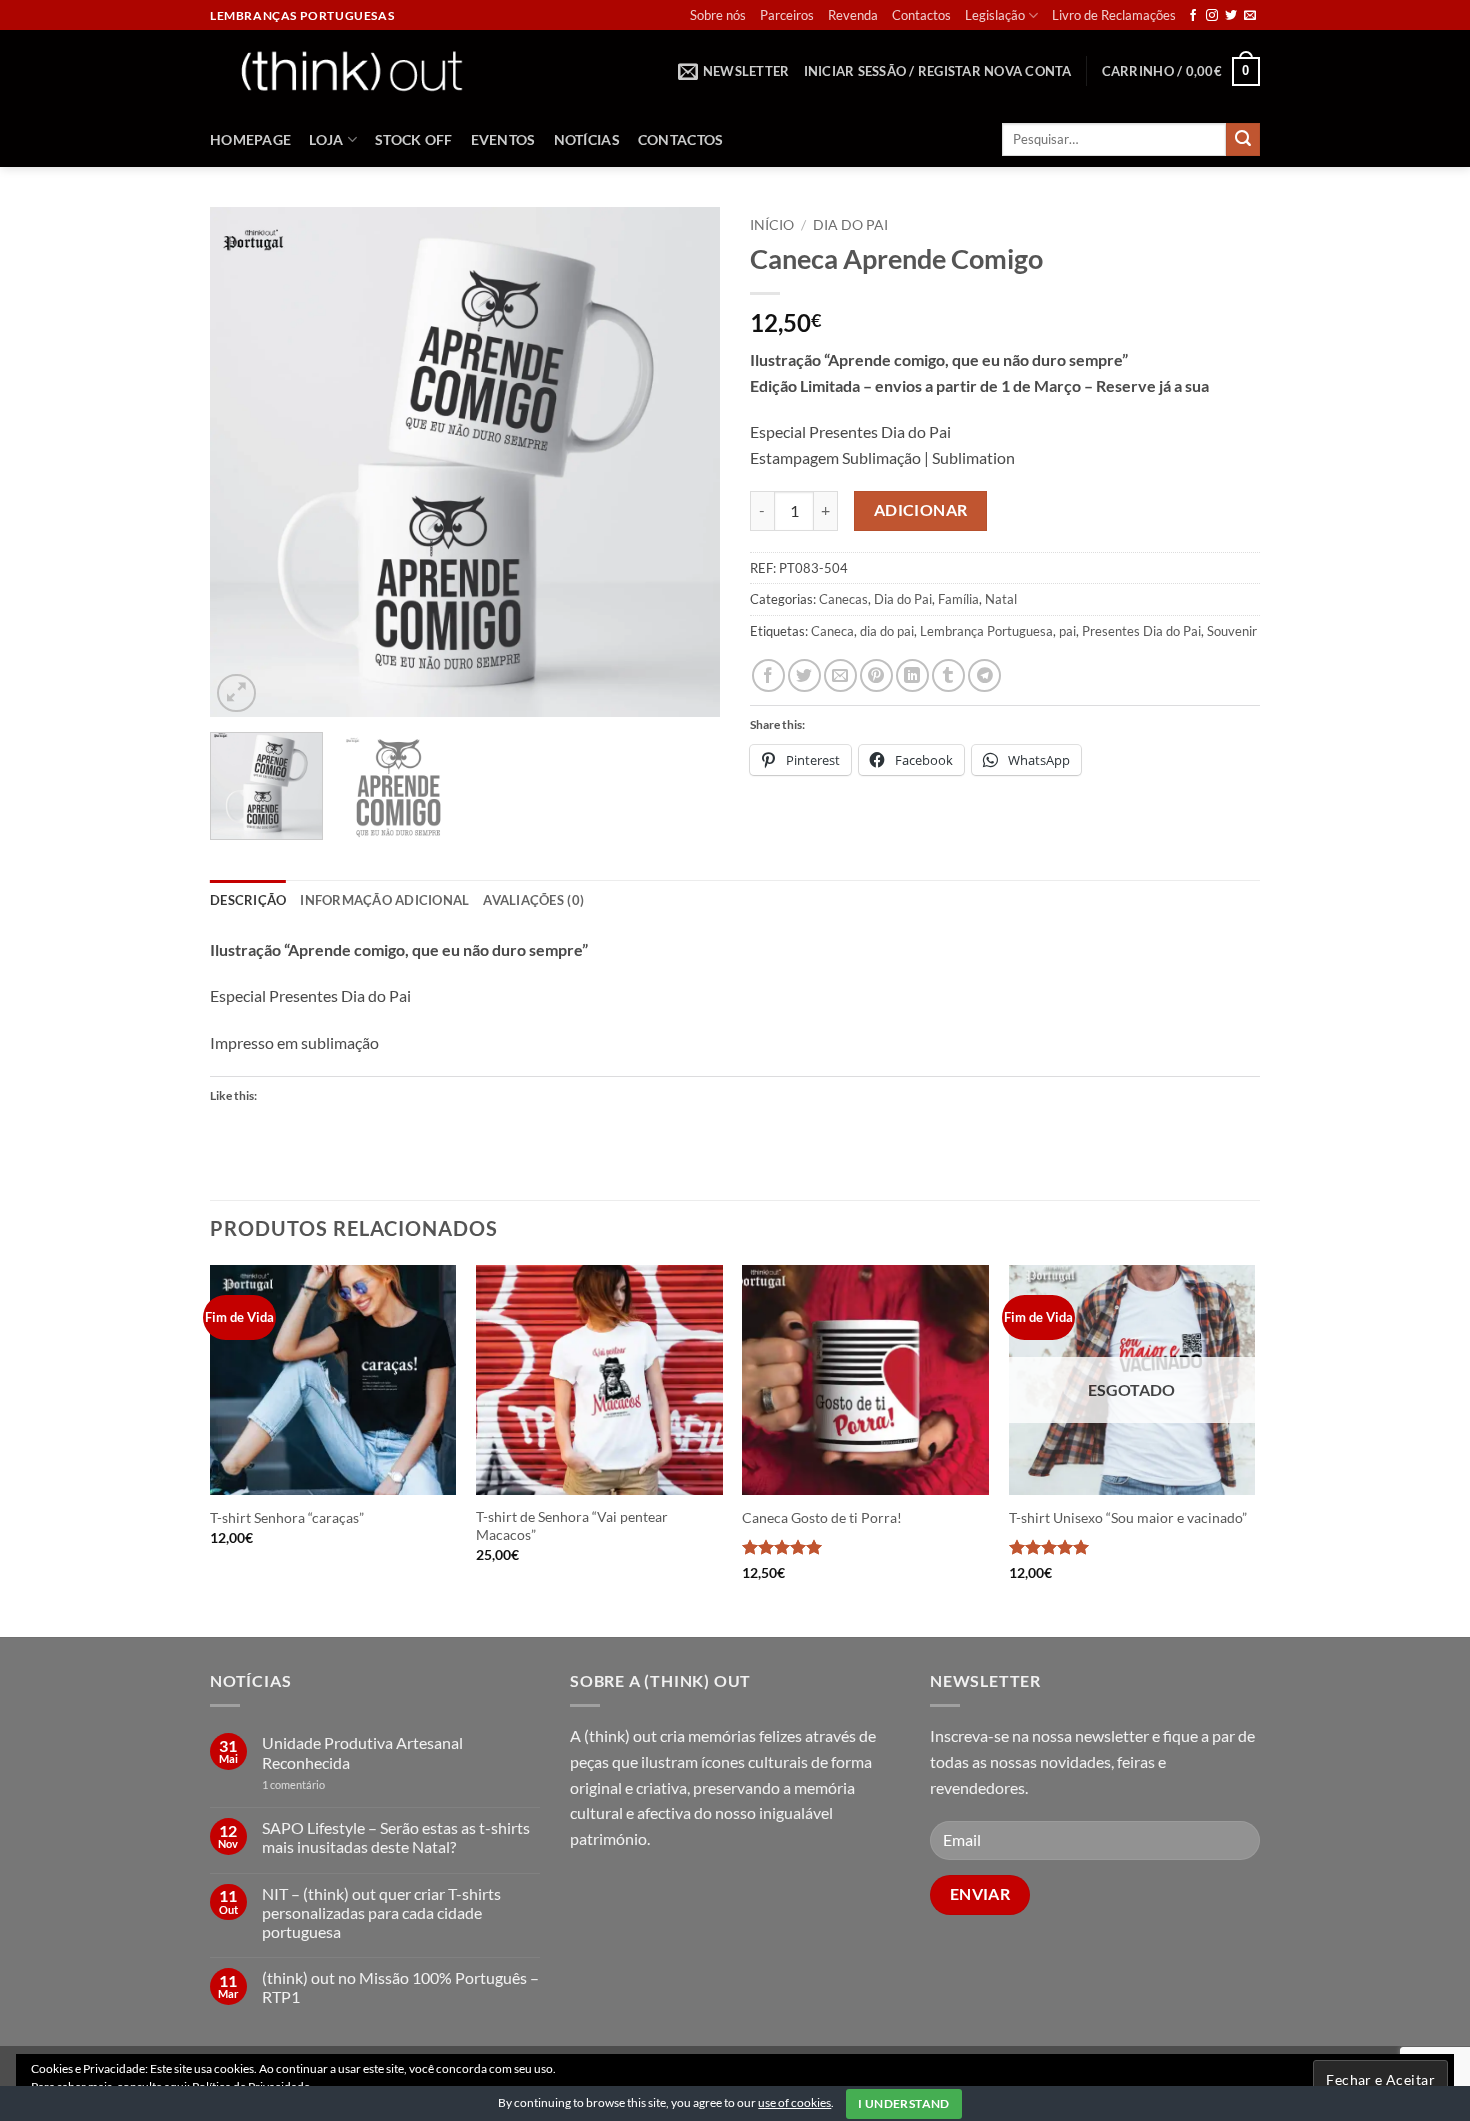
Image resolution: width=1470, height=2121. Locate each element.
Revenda (853, 15)
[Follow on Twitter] (1231, 16)
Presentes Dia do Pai (1141, 631)
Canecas (843, 599)
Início (772, 225)
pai (1067, 631)
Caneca (832, 631)
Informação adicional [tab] (384, 900)
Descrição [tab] (248, 900)
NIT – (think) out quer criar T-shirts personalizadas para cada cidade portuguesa (381, 1912)
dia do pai (887, 631)
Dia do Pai (850, 225)
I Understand (903, 2103)
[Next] (685, 462)
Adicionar (921, 510)
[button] (734, 71)
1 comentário (324, 1784)
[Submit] (1243, 140)
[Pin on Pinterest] (876, 675)
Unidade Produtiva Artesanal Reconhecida (362, 1752)
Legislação (995, 15)
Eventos (503, 139)
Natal (1001, 599)
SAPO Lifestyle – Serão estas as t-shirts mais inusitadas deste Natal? (396, 1837)
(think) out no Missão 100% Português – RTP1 (400, 1987)
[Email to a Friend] (840, 675)
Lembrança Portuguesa (986, 631)
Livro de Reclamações (1114, 15)
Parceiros (787, 15)
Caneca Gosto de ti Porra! (822, 1517)
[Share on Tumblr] (948, 675)
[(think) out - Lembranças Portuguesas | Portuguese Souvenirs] (351, 70)
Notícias (587, 139)
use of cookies (794, 2102)
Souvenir (1232, 631)
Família (958, 599)
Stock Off (414, 139)
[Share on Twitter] (804, 675)
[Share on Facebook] (768, 675)
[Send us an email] (1250, 16)
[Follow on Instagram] (1212, 16)
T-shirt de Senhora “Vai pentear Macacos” (572, 1526)
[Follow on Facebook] (1193, 16)
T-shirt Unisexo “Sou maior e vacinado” (1128, 1517)
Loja (326, 139)
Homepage (250, 139)
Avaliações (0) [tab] (533, 900)
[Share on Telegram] (984, 675)
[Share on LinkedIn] (912, 675)
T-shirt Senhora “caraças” (287, 1517)
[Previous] (245, 462)
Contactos (921, 15)
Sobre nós (718, 15)
